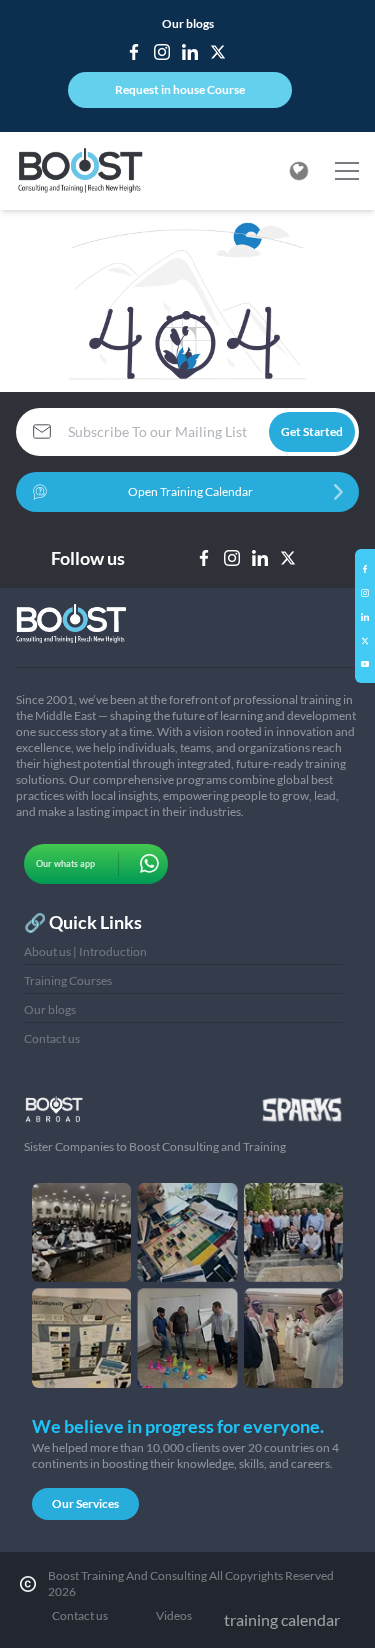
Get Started (312, 431)
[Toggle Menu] (347, 171)
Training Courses (68, 980)
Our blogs (188, 23)
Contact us (52, 1038)
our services (85, 1503)
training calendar (282, 1619)
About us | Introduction (85, 951)
